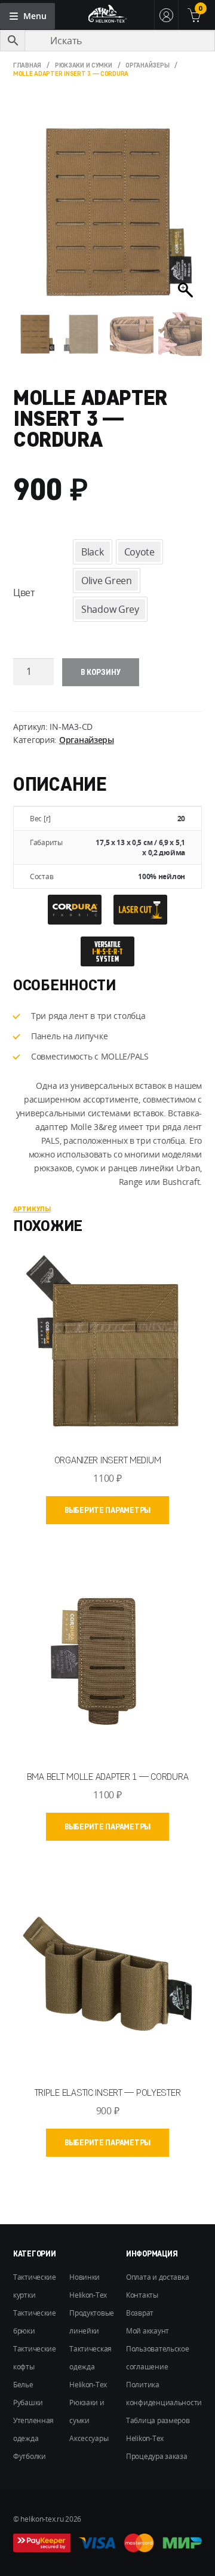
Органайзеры (147, 65)
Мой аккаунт (148, 2331)
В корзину (101, 672)
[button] (187, 218)
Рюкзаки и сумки (84, 65)
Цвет (24, 592)
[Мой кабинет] (166, 15)
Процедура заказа (157, 2456)
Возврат (140, 2313)
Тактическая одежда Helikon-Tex (90, 2367)
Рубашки (28, 2402)
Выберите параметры (107, 1510)
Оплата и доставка (157, 2277)
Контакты (142, 2295)
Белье (23, 2385)
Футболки (30, 2456)
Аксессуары (89, 2438)
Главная (27, 65)
